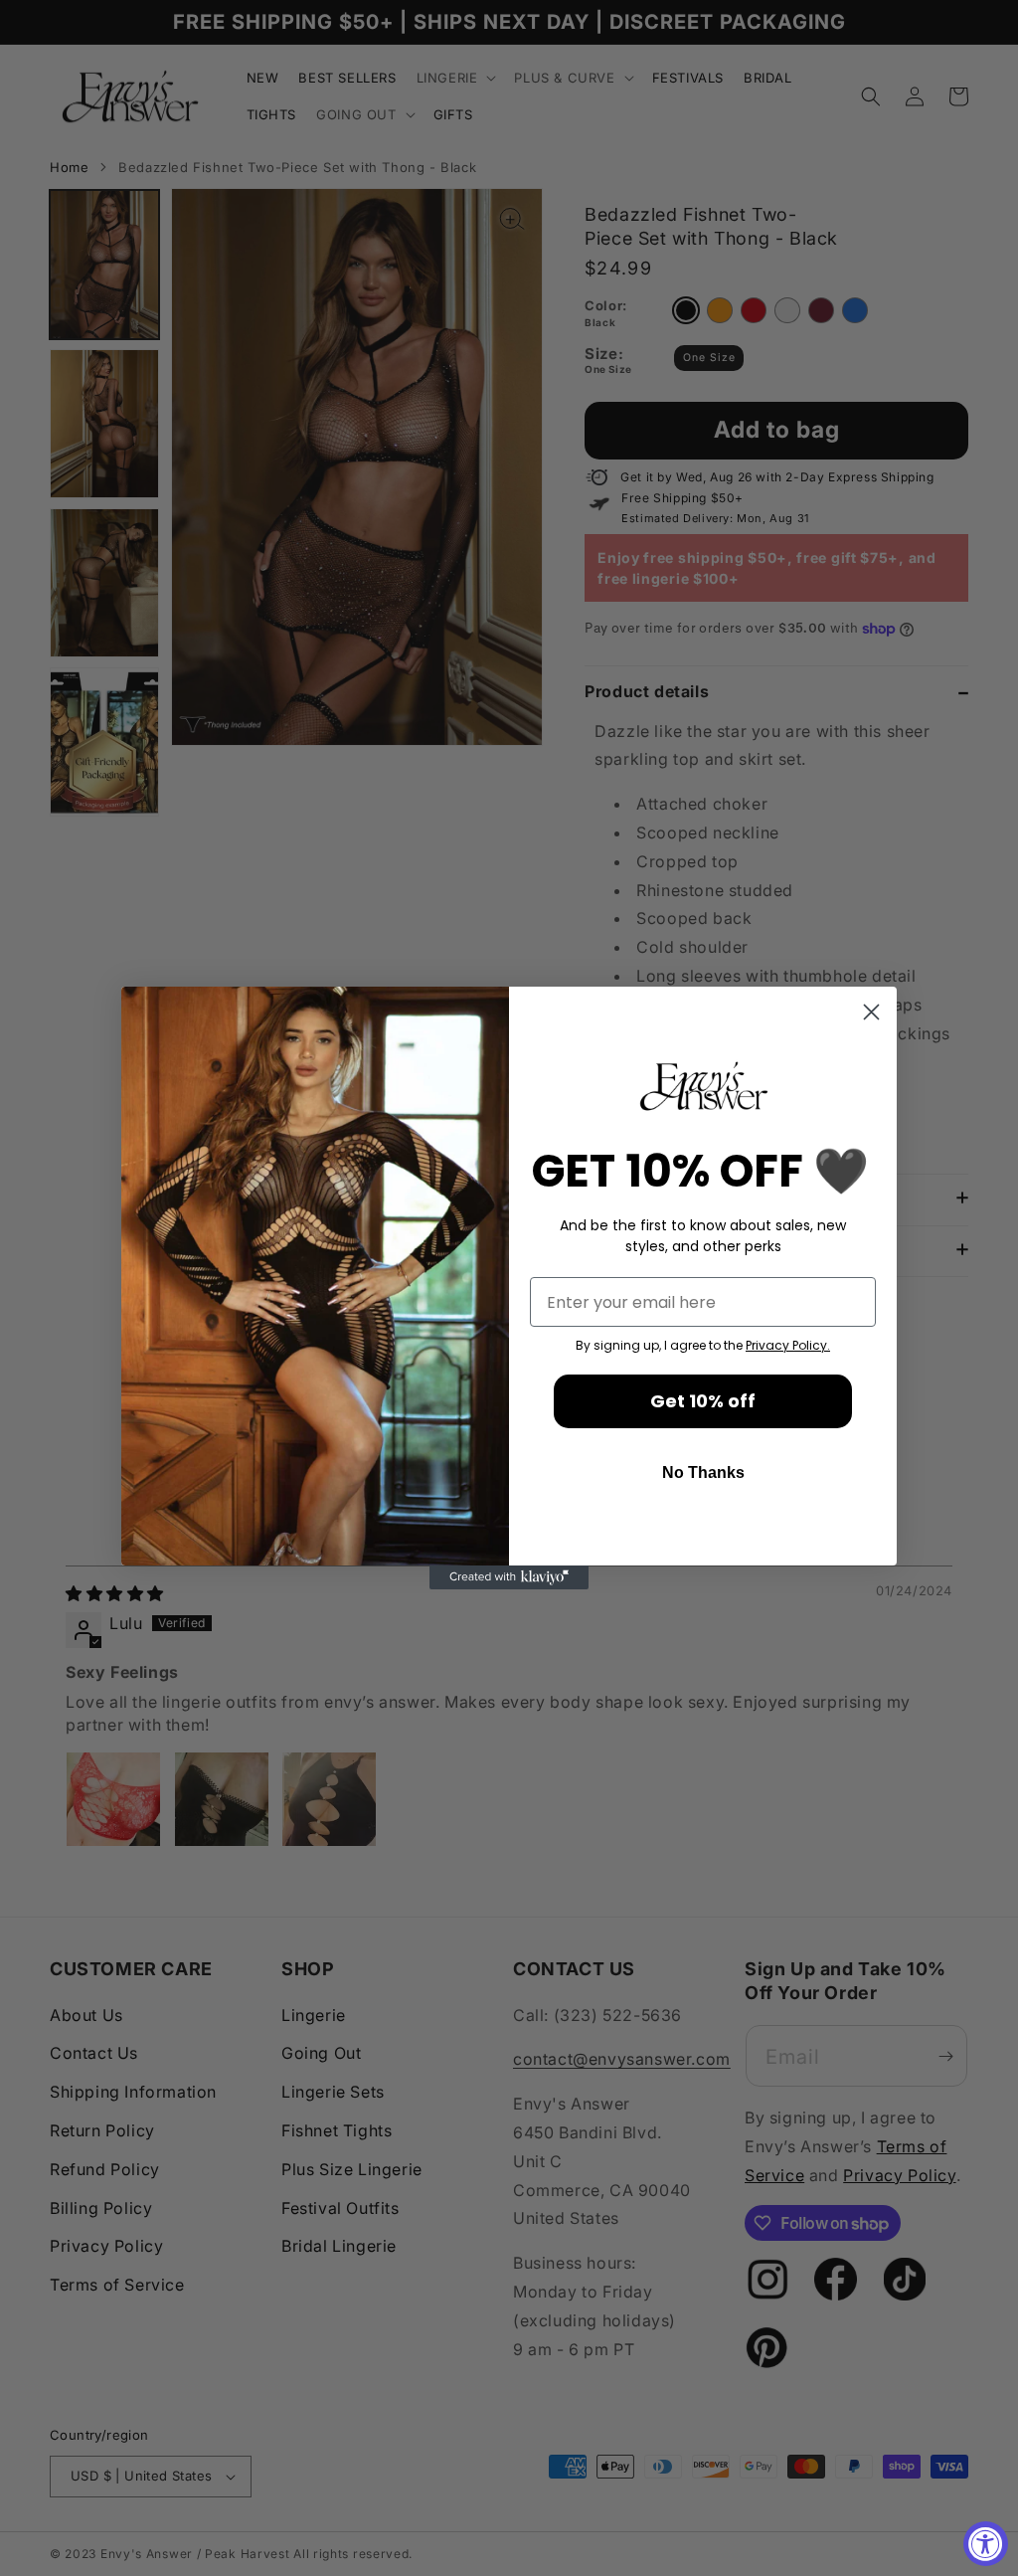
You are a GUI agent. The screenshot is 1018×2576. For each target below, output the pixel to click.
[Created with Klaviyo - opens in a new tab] (509, 1577)
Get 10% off (703, 1401)
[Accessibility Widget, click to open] (986, 2544)
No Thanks (703, 1472)
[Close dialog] (871, 1012)
